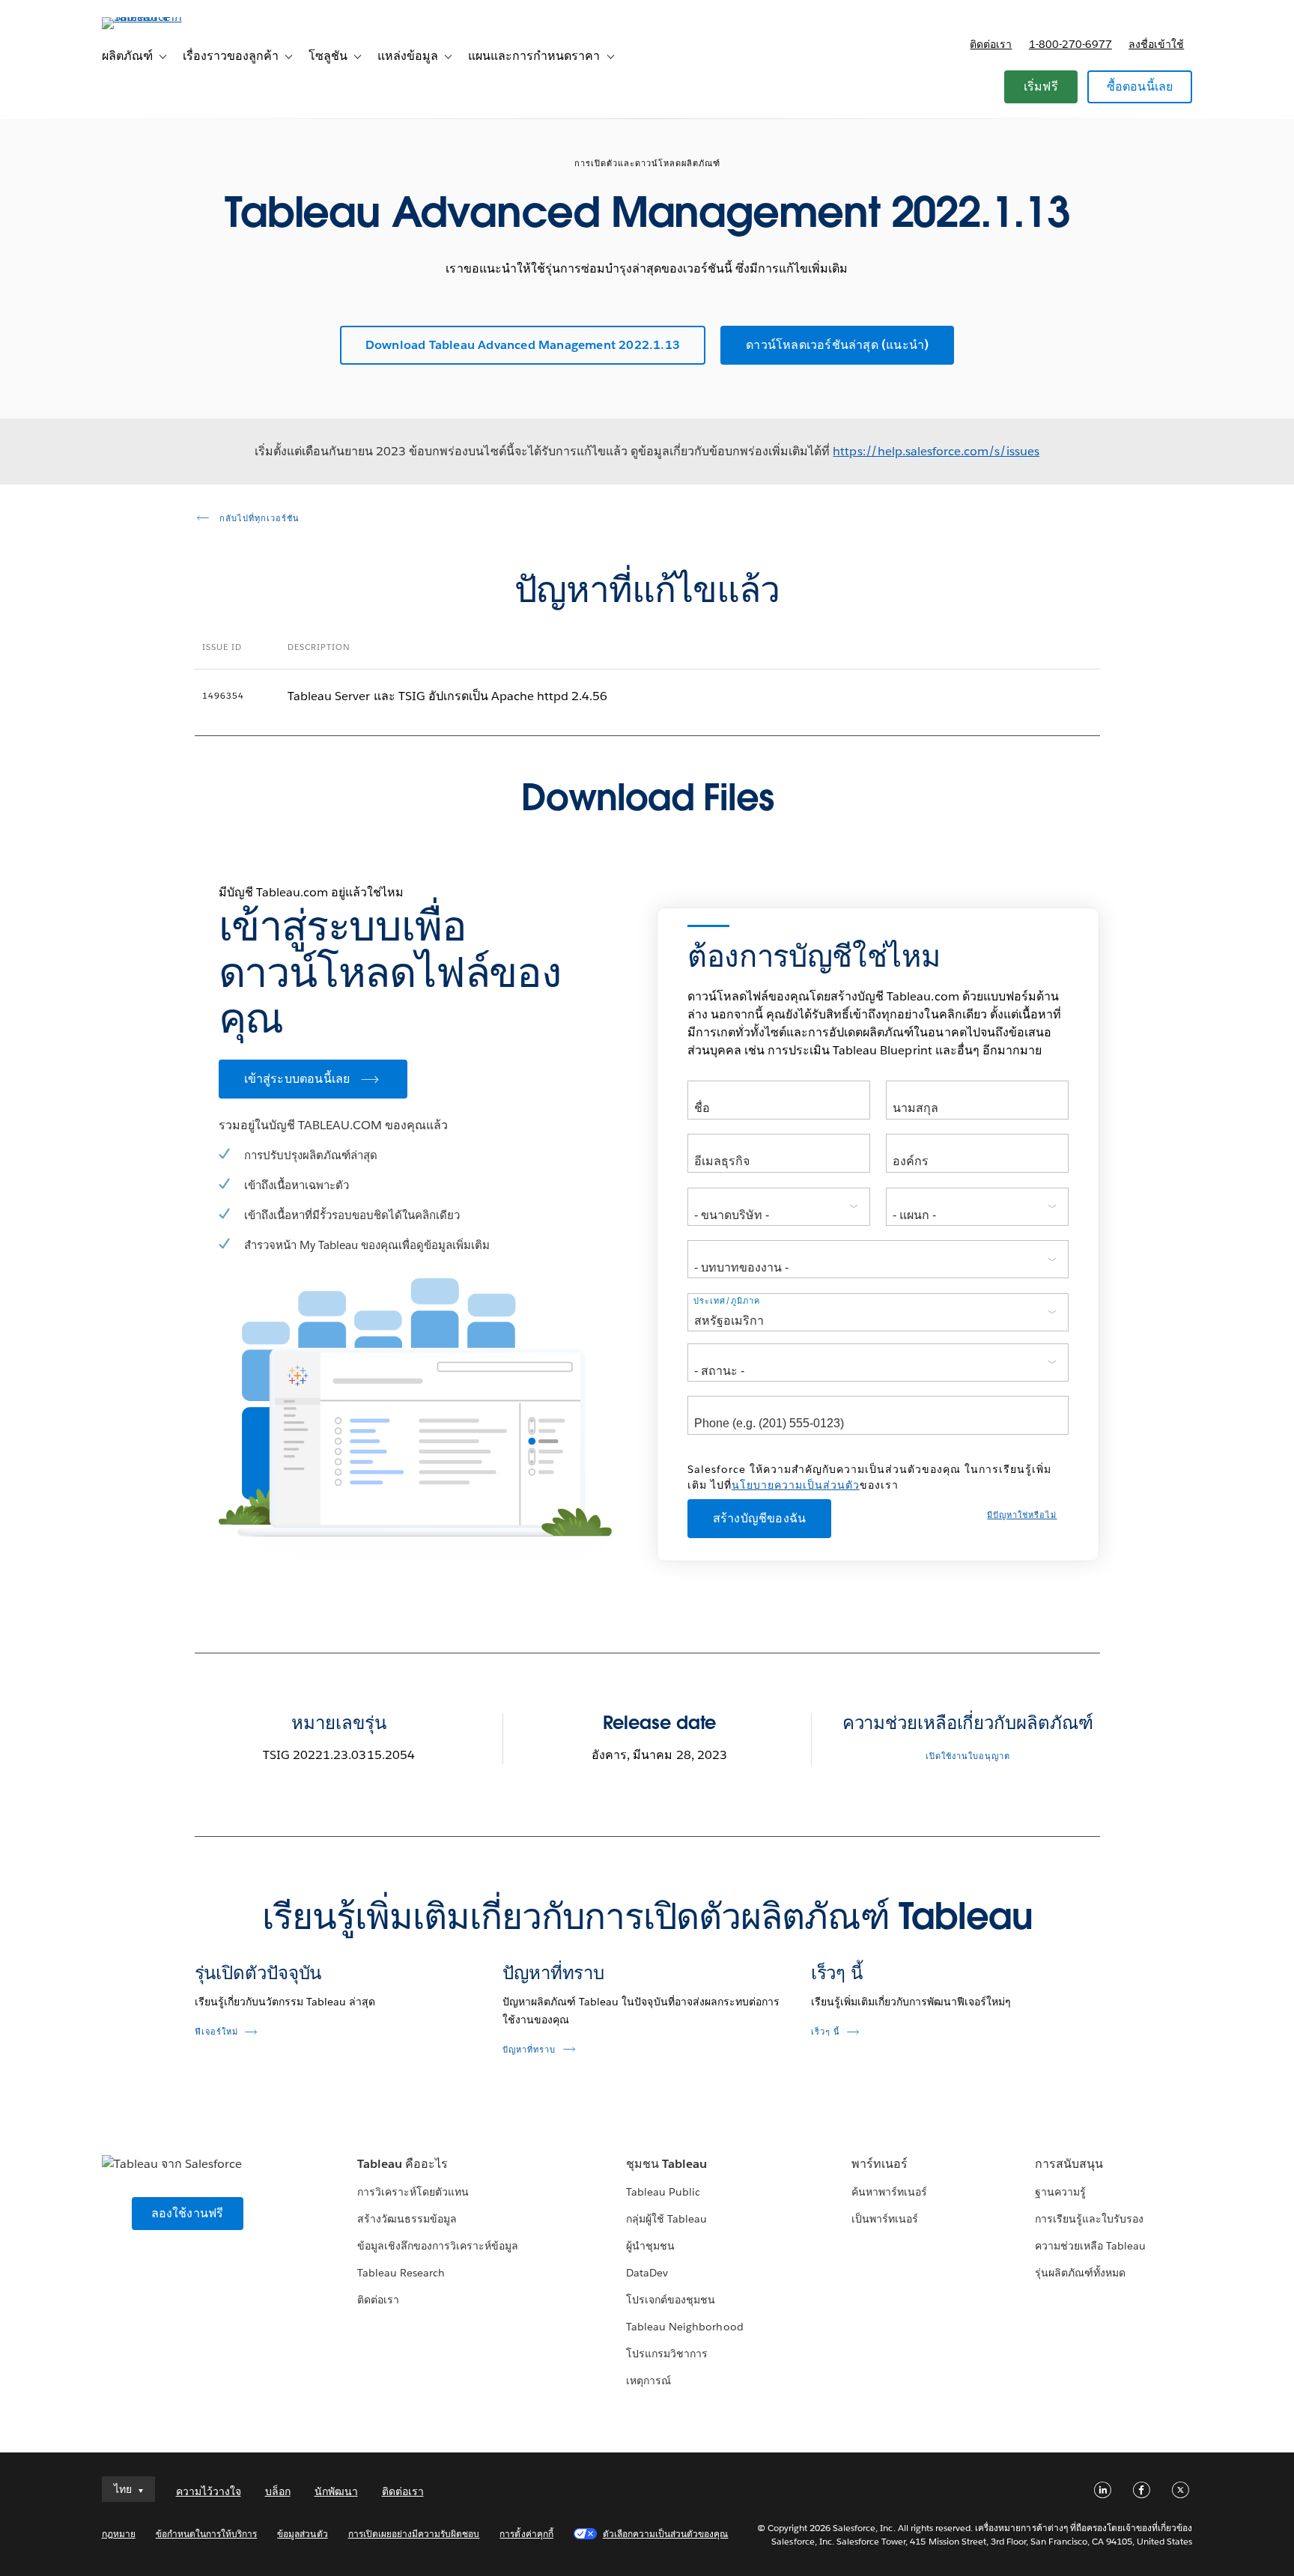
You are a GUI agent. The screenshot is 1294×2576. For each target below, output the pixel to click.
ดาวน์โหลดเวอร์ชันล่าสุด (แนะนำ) (837, 345)
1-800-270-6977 (1070, 44)
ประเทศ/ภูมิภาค (727, 1301)
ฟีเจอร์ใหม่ (216, 2032)
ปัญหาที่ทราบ (553, 1973)
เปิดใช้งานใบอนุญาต (968, 1756)
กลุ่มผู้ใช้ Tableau (666, 2219)
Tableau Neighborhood (684, 2327)
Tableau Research (401, 2273)
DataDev (647, 2273)
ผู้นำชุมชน (650, 2246)
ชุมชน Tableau (666, 2164)
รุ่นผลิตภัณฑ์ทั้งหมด (1080, 2273)
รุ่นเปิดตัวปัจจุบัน (258, 1973)
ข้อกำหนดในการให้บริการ (207, 2534)
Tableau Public (663, 2192)
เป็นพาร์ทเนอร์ (885, 2219)
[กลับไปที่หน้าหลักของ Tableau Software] (165, 17)
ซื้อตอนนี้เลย (1140, 86)
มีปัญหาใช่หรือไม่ (1022, 1515)
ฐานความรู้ (1060, 2192)
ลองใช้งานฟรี (188, 2213)
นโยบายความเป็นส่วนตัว (796, 1485)
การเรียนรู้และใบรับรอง (1089, 2219)
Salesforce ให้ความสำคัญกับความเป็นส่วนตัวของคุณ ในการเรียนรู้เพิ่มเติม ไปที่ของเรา (869, 1477)
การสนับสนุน (1069, 2164)
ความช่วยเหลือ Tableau (1090, 2246)
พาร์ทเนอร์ (880, 2164)
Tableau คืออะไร (403, 2164)
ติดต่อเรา (991, 44)
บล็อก (278, 2491)
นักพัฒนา (336, 2491)
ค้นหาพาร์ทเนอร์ (889, 2192)
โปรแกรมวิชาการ (667, 2354)
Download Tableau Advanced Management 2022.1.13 (523, 345)
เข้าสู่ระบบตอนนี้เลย (297, 1079)
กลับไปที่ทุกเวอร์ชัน (258, 519)
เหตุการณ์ (648, 2381)
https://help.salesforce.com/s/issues (936, 451)
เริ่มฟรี (1041, 86)
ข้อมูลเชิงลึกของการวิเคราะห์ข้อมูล (438, 2246)
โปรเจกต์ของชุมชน (671, 2300)
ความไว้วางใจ (209, 2491)
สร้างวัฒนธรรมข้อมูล (407, 2219)
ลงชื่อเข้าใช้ (1156, 44)
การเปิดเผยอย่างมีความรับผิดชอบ (414, 2534)
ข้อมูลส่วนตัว (302, 2534)
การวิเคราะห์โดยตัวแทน (413, 2192)
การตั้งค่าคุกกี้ (526, 2534)
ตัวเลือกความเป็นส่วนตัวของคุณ (666, 2534)
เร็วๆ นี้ (837, 1973)
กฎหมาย (119, 2534)
